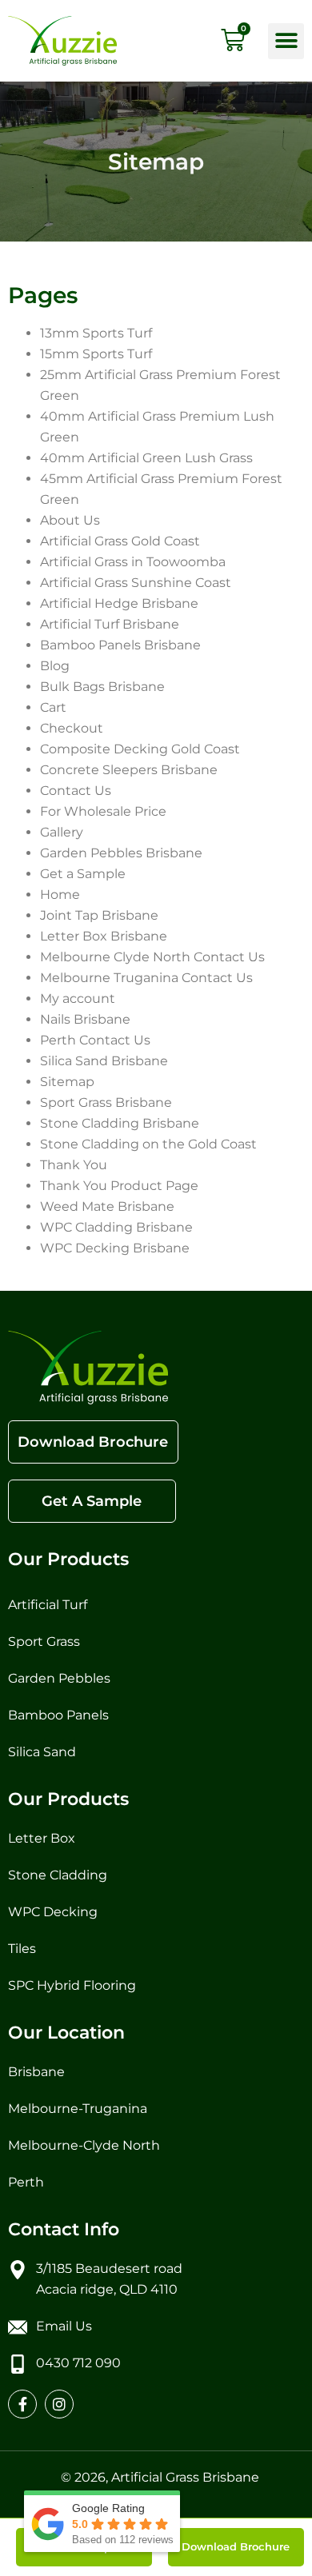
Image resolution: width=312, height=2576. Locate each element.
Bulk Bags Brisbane (102, 687)
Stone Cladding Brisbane (120, 1123)
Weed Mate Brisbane (107, 1206)
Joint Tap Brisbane (99, 915)
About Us (72, 520)
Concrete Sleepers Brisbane (129, 770)
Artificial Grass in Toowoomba (133, 562)
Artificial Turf (48, 1605)
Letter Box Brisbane (104, 936)
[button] (286, 41)
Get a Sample (83, 874)
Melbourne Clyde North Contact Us (152, 957)
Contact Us (76, 791)
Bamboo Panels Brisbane (120, 645)
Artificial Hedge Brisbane (119, 603)
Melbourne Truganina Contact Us (146, 978)
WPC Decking (54, 1912)
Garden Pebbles (61, 1678)
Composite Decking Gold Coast (140, 749)
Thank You (74, 1165)
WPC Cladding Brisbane (116, 1227)
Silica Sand (42, 1752)
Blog (55, 666)
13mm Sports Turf (96, 333)
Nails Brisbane (85, 1019)
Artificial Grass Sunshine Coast (136, 583)
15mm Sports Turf (96, 354)
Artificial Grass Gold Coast (120, 541)
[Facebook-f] (22, 2404)
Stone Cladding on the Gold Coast (148, 1144)
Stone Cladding (58, 1875)
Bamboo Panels (58, 1715)
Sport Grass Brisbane (106, 1102)
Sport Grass (46, 1641)
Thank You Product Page (119, 1186)
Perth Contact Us (95, 1040)
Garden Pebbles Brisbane (121, 853)
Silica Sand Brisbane (104, 1061)
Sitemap (67, 1082)
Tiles (22, 1949)
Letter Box (42, 1838)
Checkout (72, 728)
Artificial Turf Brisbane (110, 624)
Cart (53, 707)
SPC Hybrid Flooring (72, 1985)
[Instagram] (59, 2404)
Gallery (63, 832)
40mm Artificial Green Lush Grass (146, 458)
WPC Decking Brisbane (115, 1248)
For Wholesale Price (103, 811)
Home (60, 895)
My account (78, 998)
